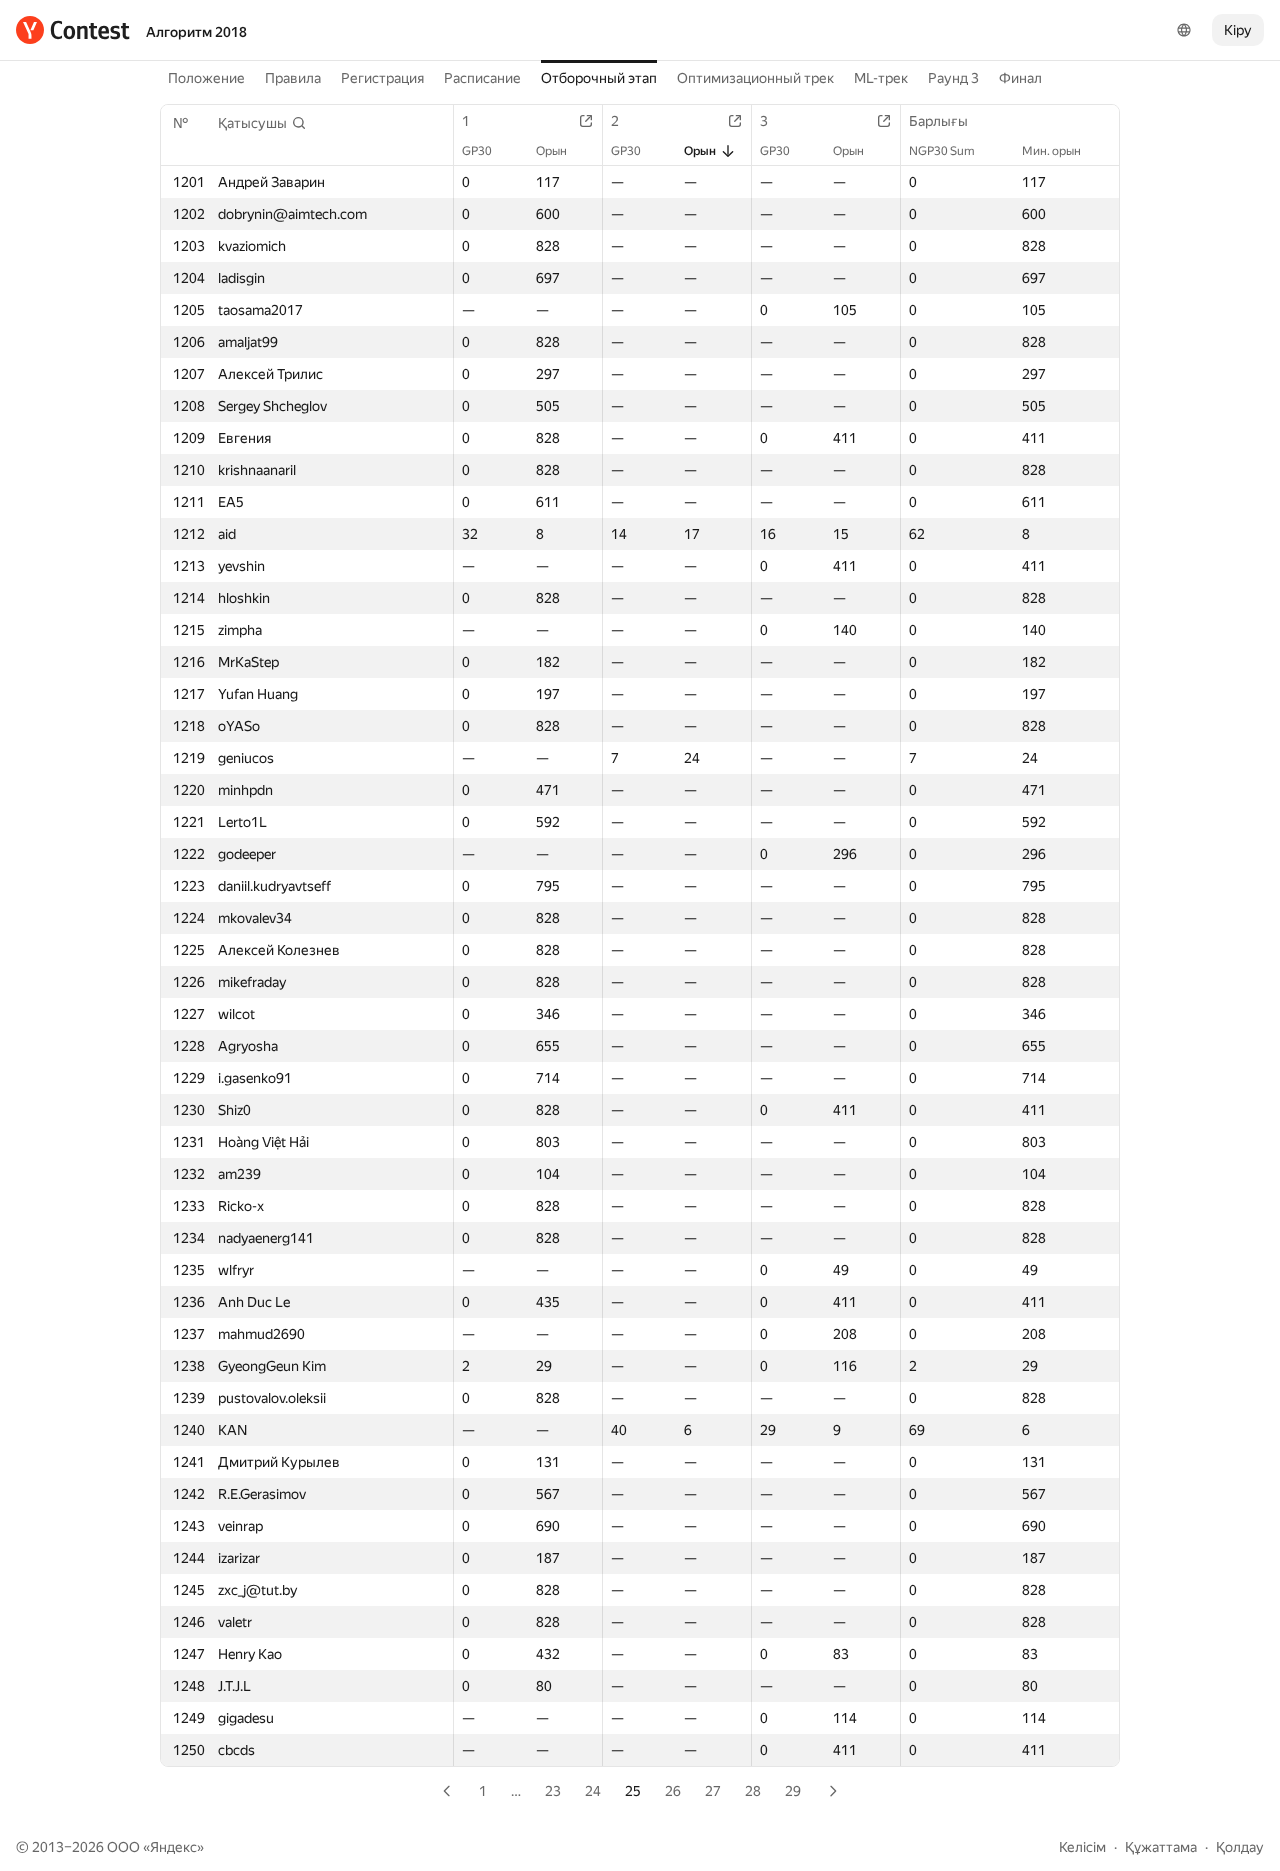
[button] (262, 123)
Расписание (482, 78)
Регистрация (382, 78)
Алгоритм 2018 (196, 32)
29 (793, 1791)
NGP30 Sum (942, 151)
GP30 (477, 151)
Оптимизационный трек (755, 78)
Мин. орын (1051, 151)
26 (673, 1791)
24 (593, 1791)
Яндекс (173, 1847)
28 (753, 1791)
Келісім (1082, 1847)
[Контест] (73, 30)
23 (553, 1791)
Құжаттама (1161, 1847)
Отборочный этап (599, 78)
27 (713, 1791)
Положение (206, 78)
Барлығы (938, 121)
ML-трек (881, 78)
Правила (293, 78)
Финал (1020, 78)
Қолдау (1240, 1847)
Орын (551, 151)
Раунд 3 (953, 78)
